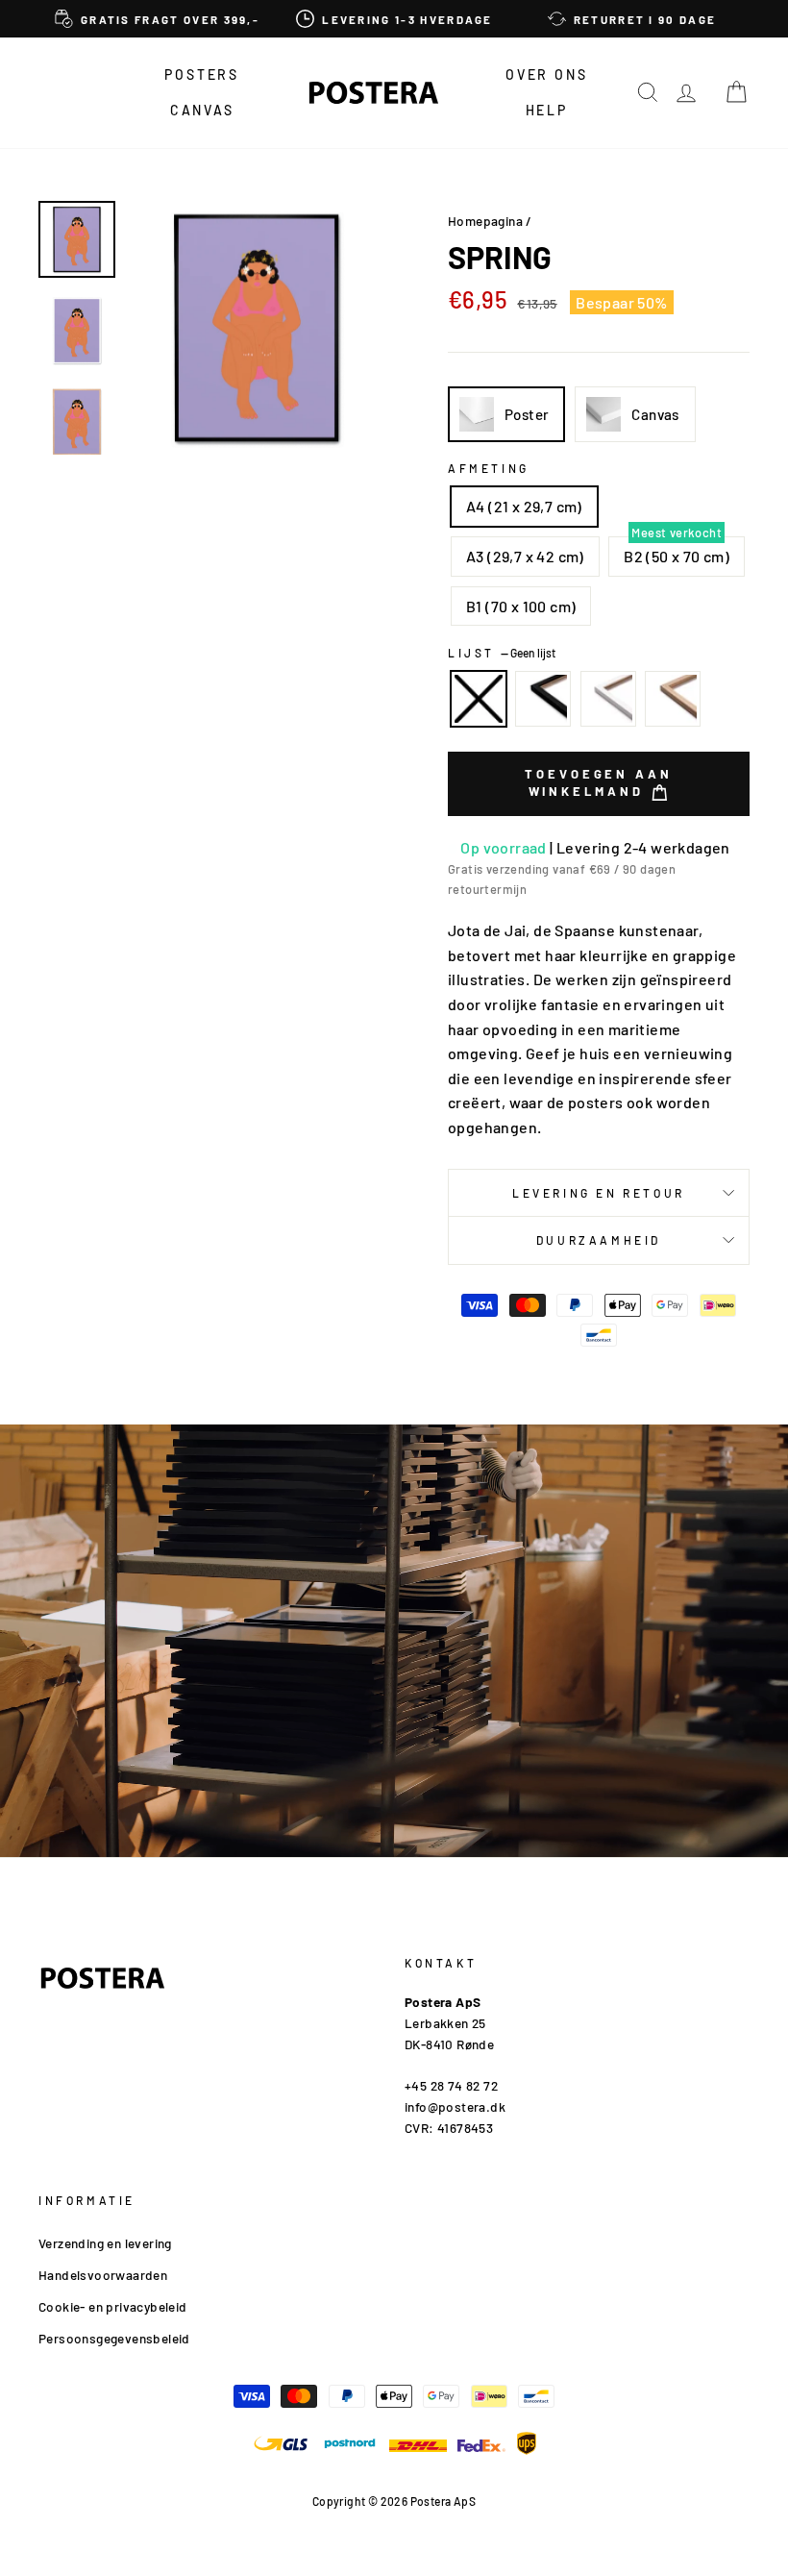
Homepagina (485, 221)
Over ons (546, 74)
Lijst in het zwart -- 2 (543, 699)
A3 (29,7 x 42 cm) (525, 556)
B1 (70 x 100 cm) (521, 606)
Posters (202, 74)
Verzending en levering (105, 2243)
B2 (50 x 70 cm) (677, 556)
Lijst (502, 653)
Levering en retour (599, 1193)
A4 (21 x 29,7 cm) (524, 506)
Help (547, 110)
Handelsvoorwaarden (103, 2275)
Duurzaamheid (599, 1240)
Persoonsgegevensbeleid (114, 2338)
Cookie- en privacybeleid (113, 2306)
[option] (157, 19)
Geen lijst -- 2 (479, 699)
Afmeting (489, 468)
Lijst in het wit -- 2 (608, 699)
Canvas (202, 110)
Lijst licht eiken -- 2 (673, 699)
